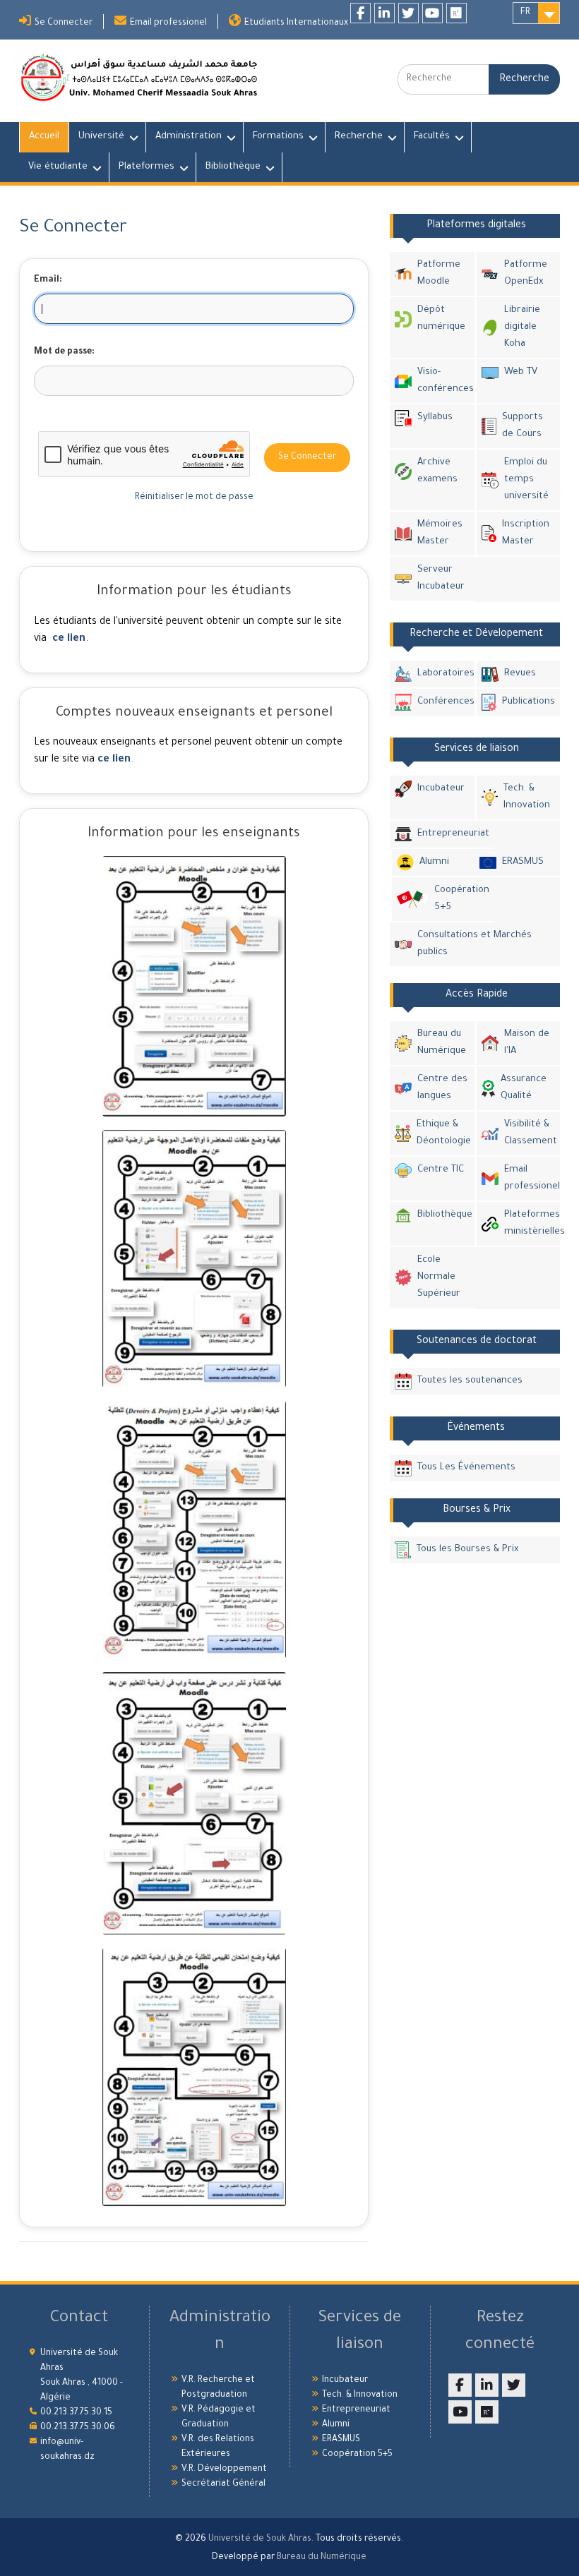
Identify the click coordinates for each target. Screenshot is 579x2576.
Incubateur (441, 789)
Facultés (432, 137)
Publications (528, 702)
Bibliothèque (233, 167)
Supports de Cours (523, 426)
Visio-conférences (443, 381)
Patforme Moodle (439, 273)
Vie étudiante (58, 167)
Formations (278, 137)
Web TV (521, 372)
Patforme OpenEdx (526, 273)
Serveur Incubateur (441, 578)
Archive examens (437, 471)
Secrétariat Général (223, 2484)
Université (101, 137)
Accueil (44, 137)
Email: (48, 280)
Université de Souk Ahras (260, 2539)
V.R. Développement (224, 2469)
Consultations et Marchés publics (474, 944)
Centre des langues (442, 1088)
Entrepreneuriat (453, 834)
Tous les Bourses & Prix (467, 1549)
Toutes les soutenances (470, 1381)
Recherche (359, 137)
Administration (189, 137)
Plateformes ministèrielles (529, 1223)
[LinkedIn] (384, 13)
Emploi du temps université (526, 480)
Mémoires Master (440, 533)
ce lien (69, 639)
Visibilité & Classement (529, 1133)
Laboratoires (443, 674)
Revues (520, 674)
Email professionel (168, 23)
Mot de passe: (64, 352)
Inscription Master (526, 533)
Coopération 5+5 (462, 899)
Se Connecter (64, 23)
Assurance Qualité (524, 1088)
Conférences (443, 702)
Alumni (434, 862)
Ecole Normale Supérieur (439, 1277)
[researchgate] (456, 13)
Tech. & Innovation (527, 797)
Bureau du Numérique (442, 1043)
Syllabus (435, 417)
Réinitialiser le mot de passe (194, 498)
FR (525, 13)
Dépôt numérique (441, 319)
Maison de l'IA (527, 1043)
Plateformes (147, 167)
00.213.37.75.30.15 (76, 2413)
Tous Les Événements (466, 1468)
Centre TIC (441, 1170)
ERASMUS (523, 862)
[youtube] (432, 13)
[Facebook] (360, 13)
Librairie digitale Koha (522, 327)
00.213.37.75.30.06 (78, 2428)
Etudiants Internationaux (296, 23)
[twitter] (408, 13)
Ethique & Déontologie (443, 1133)
